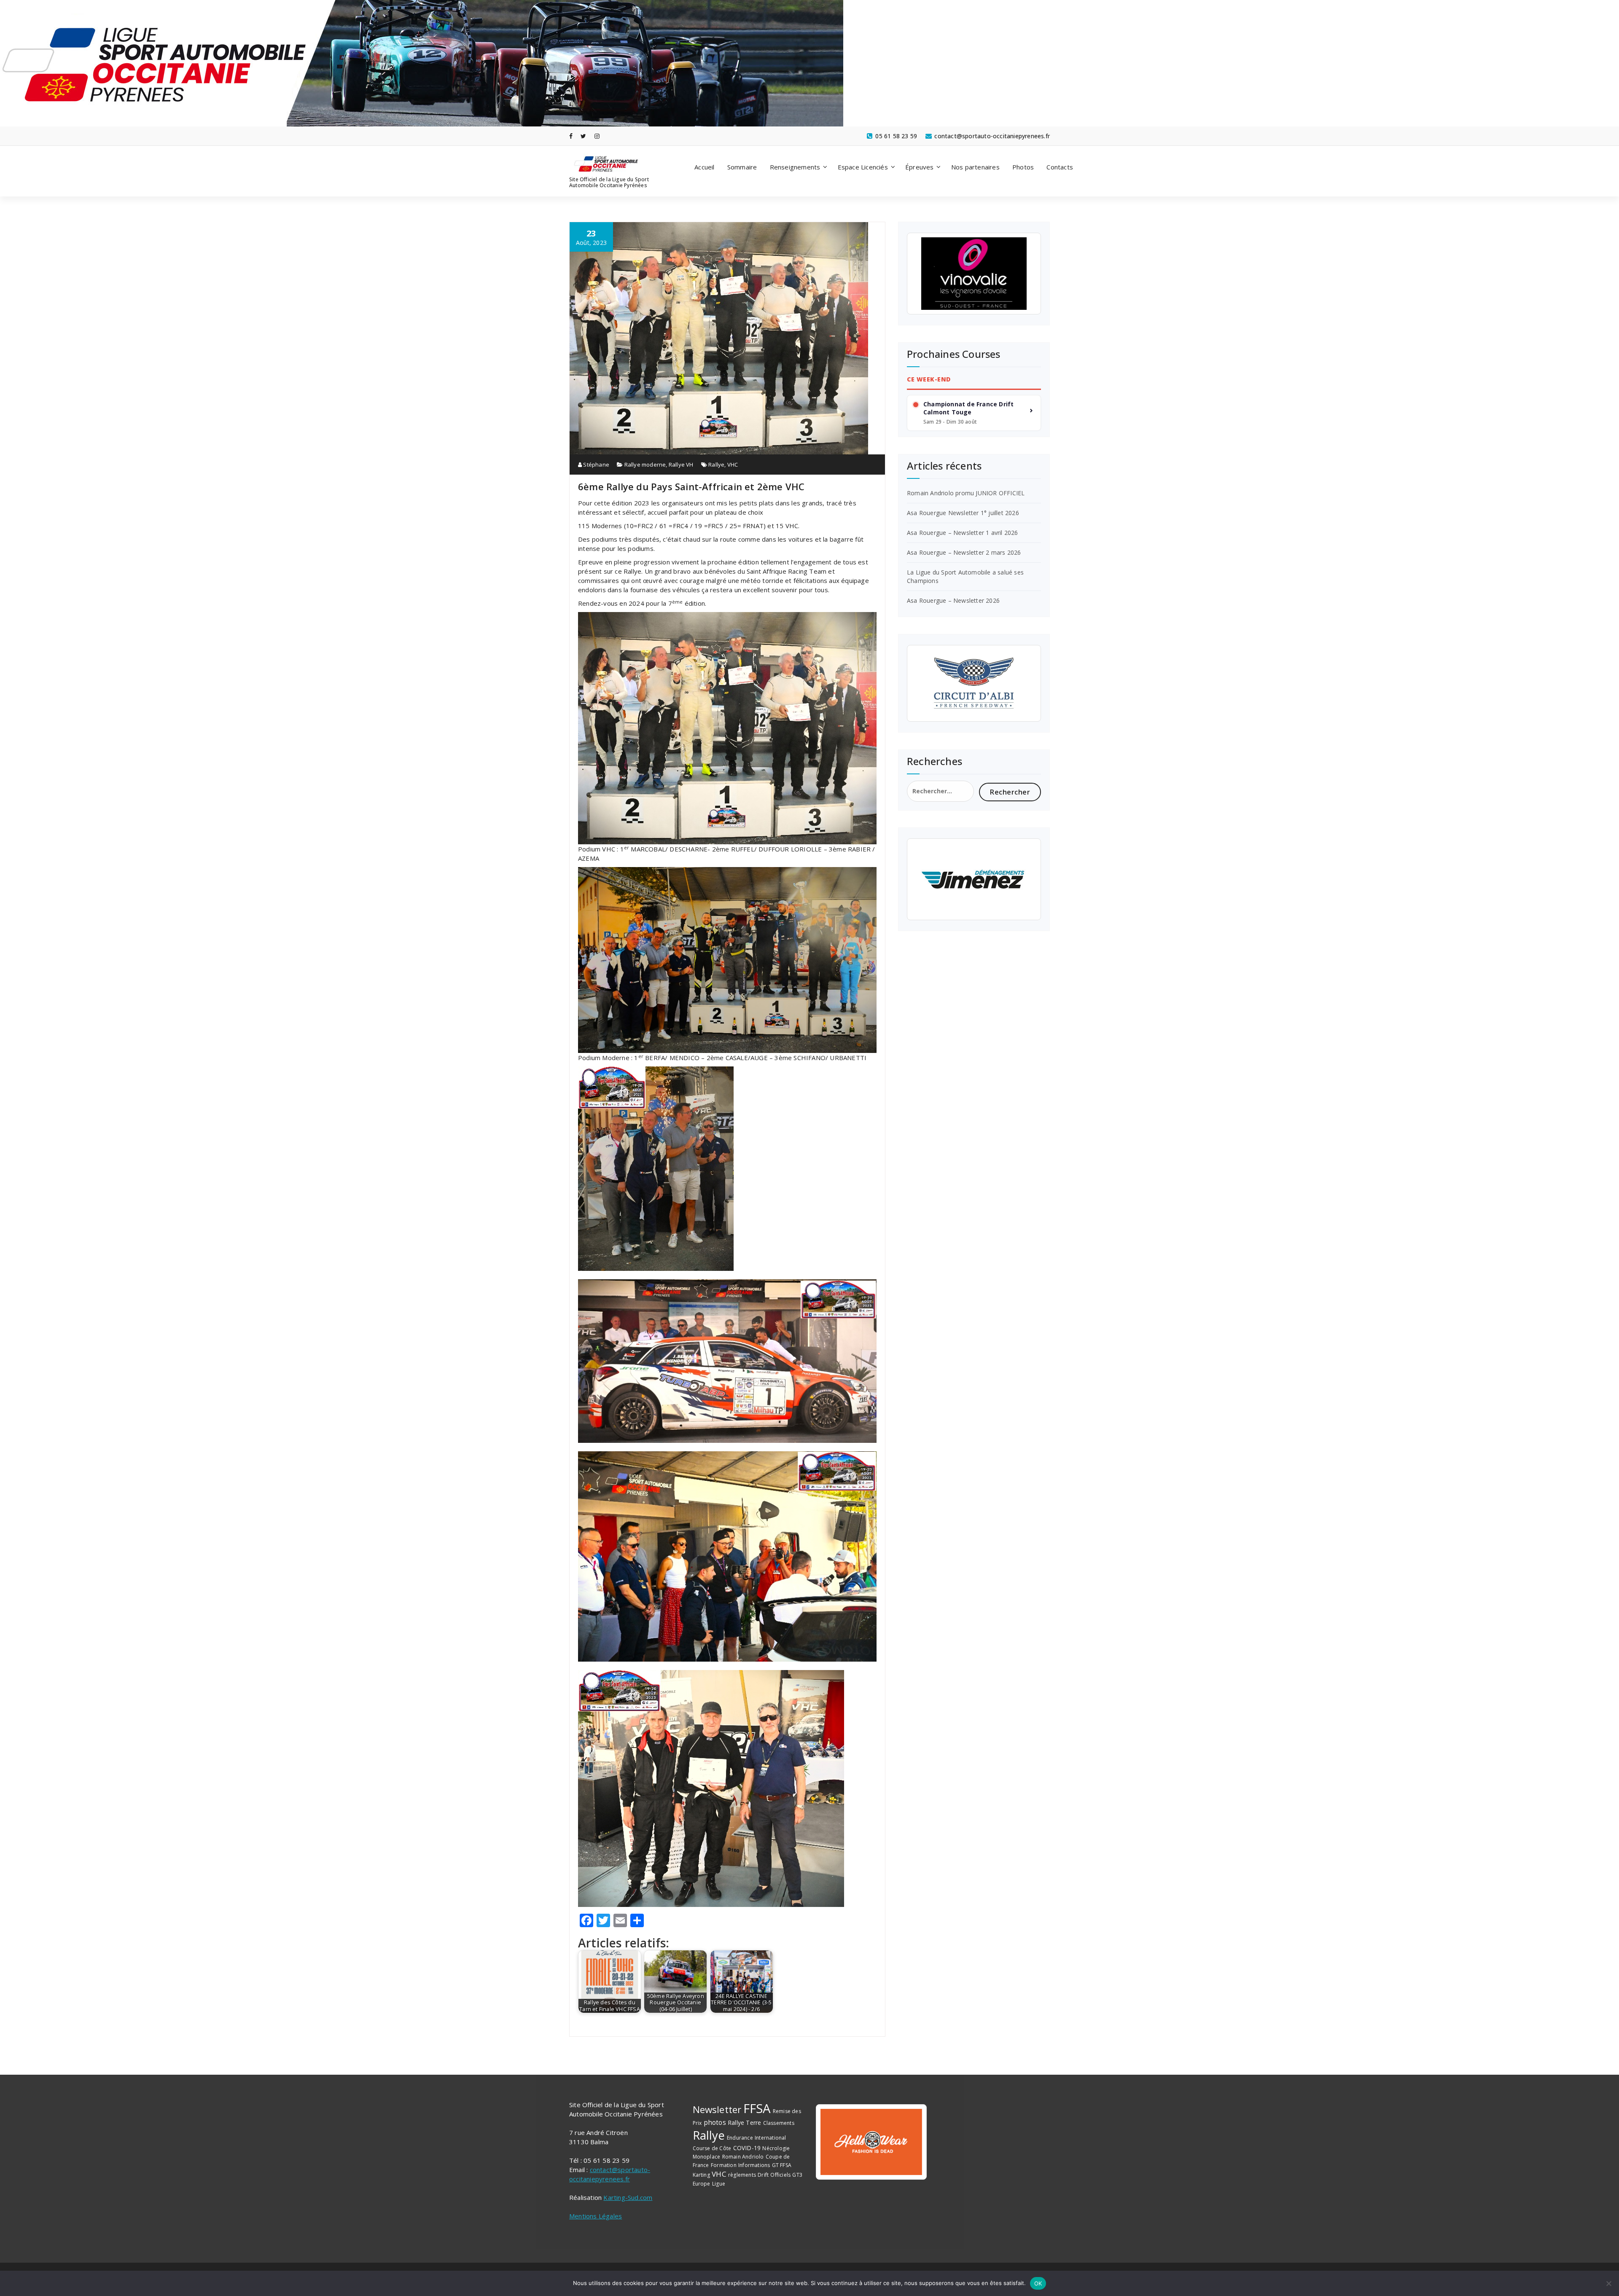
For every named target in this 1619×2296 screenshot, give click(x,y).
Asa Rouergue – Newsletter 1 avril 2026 (963, 533)
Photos (1023, 167)
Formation (724, 2165)
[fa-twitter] (583, 136)
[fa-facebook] (571, 136)
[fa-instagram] (597, 136)
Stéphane (596, 465)
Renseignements (795, 167)
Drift (763, 2175)
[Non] (1608, 2283)
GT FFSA (782, 2165)
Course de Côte (712, 2148)
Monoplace (707, 2157)
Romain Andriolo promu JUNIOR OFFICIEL (966, 493)
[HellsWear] (871, 2142)
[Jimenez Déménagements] (974, 879)
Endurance (740, 2138)
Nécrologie (776, 2148)
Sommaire (742, 167)
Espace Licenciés (863, 167)
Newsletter (717, 2109)
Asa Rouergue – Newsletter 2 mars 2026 (964, 552)
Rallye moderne (645, 465)
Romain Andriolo (743, 2157)
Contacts (1060, 167)
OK (1038, 2283)
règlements (742, 2175)
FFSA (757, 2108)
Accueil (704, 167)
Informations (754, 2165)
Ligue (719, 2184)
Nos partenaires (975, 167)
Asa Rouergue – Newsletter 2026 (953, 600)
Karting (701, 2175)
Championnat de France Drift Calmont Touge (968, 408)
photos (715, 2122)
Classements (779, 2123)
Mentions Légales (596, 2216)
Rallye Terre (744, 2123)
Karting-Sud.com (628, 2197)
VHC (733, 465)
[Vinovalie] (974, 274)
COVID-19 (747, 2148)
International (771, 2138)
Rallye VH (681, 465)
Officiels (780, 2175)
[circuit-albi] (974, 683)
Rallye (716, 465)
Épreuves (920, 167)
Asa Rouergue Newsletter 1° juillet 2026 (963, 513)
